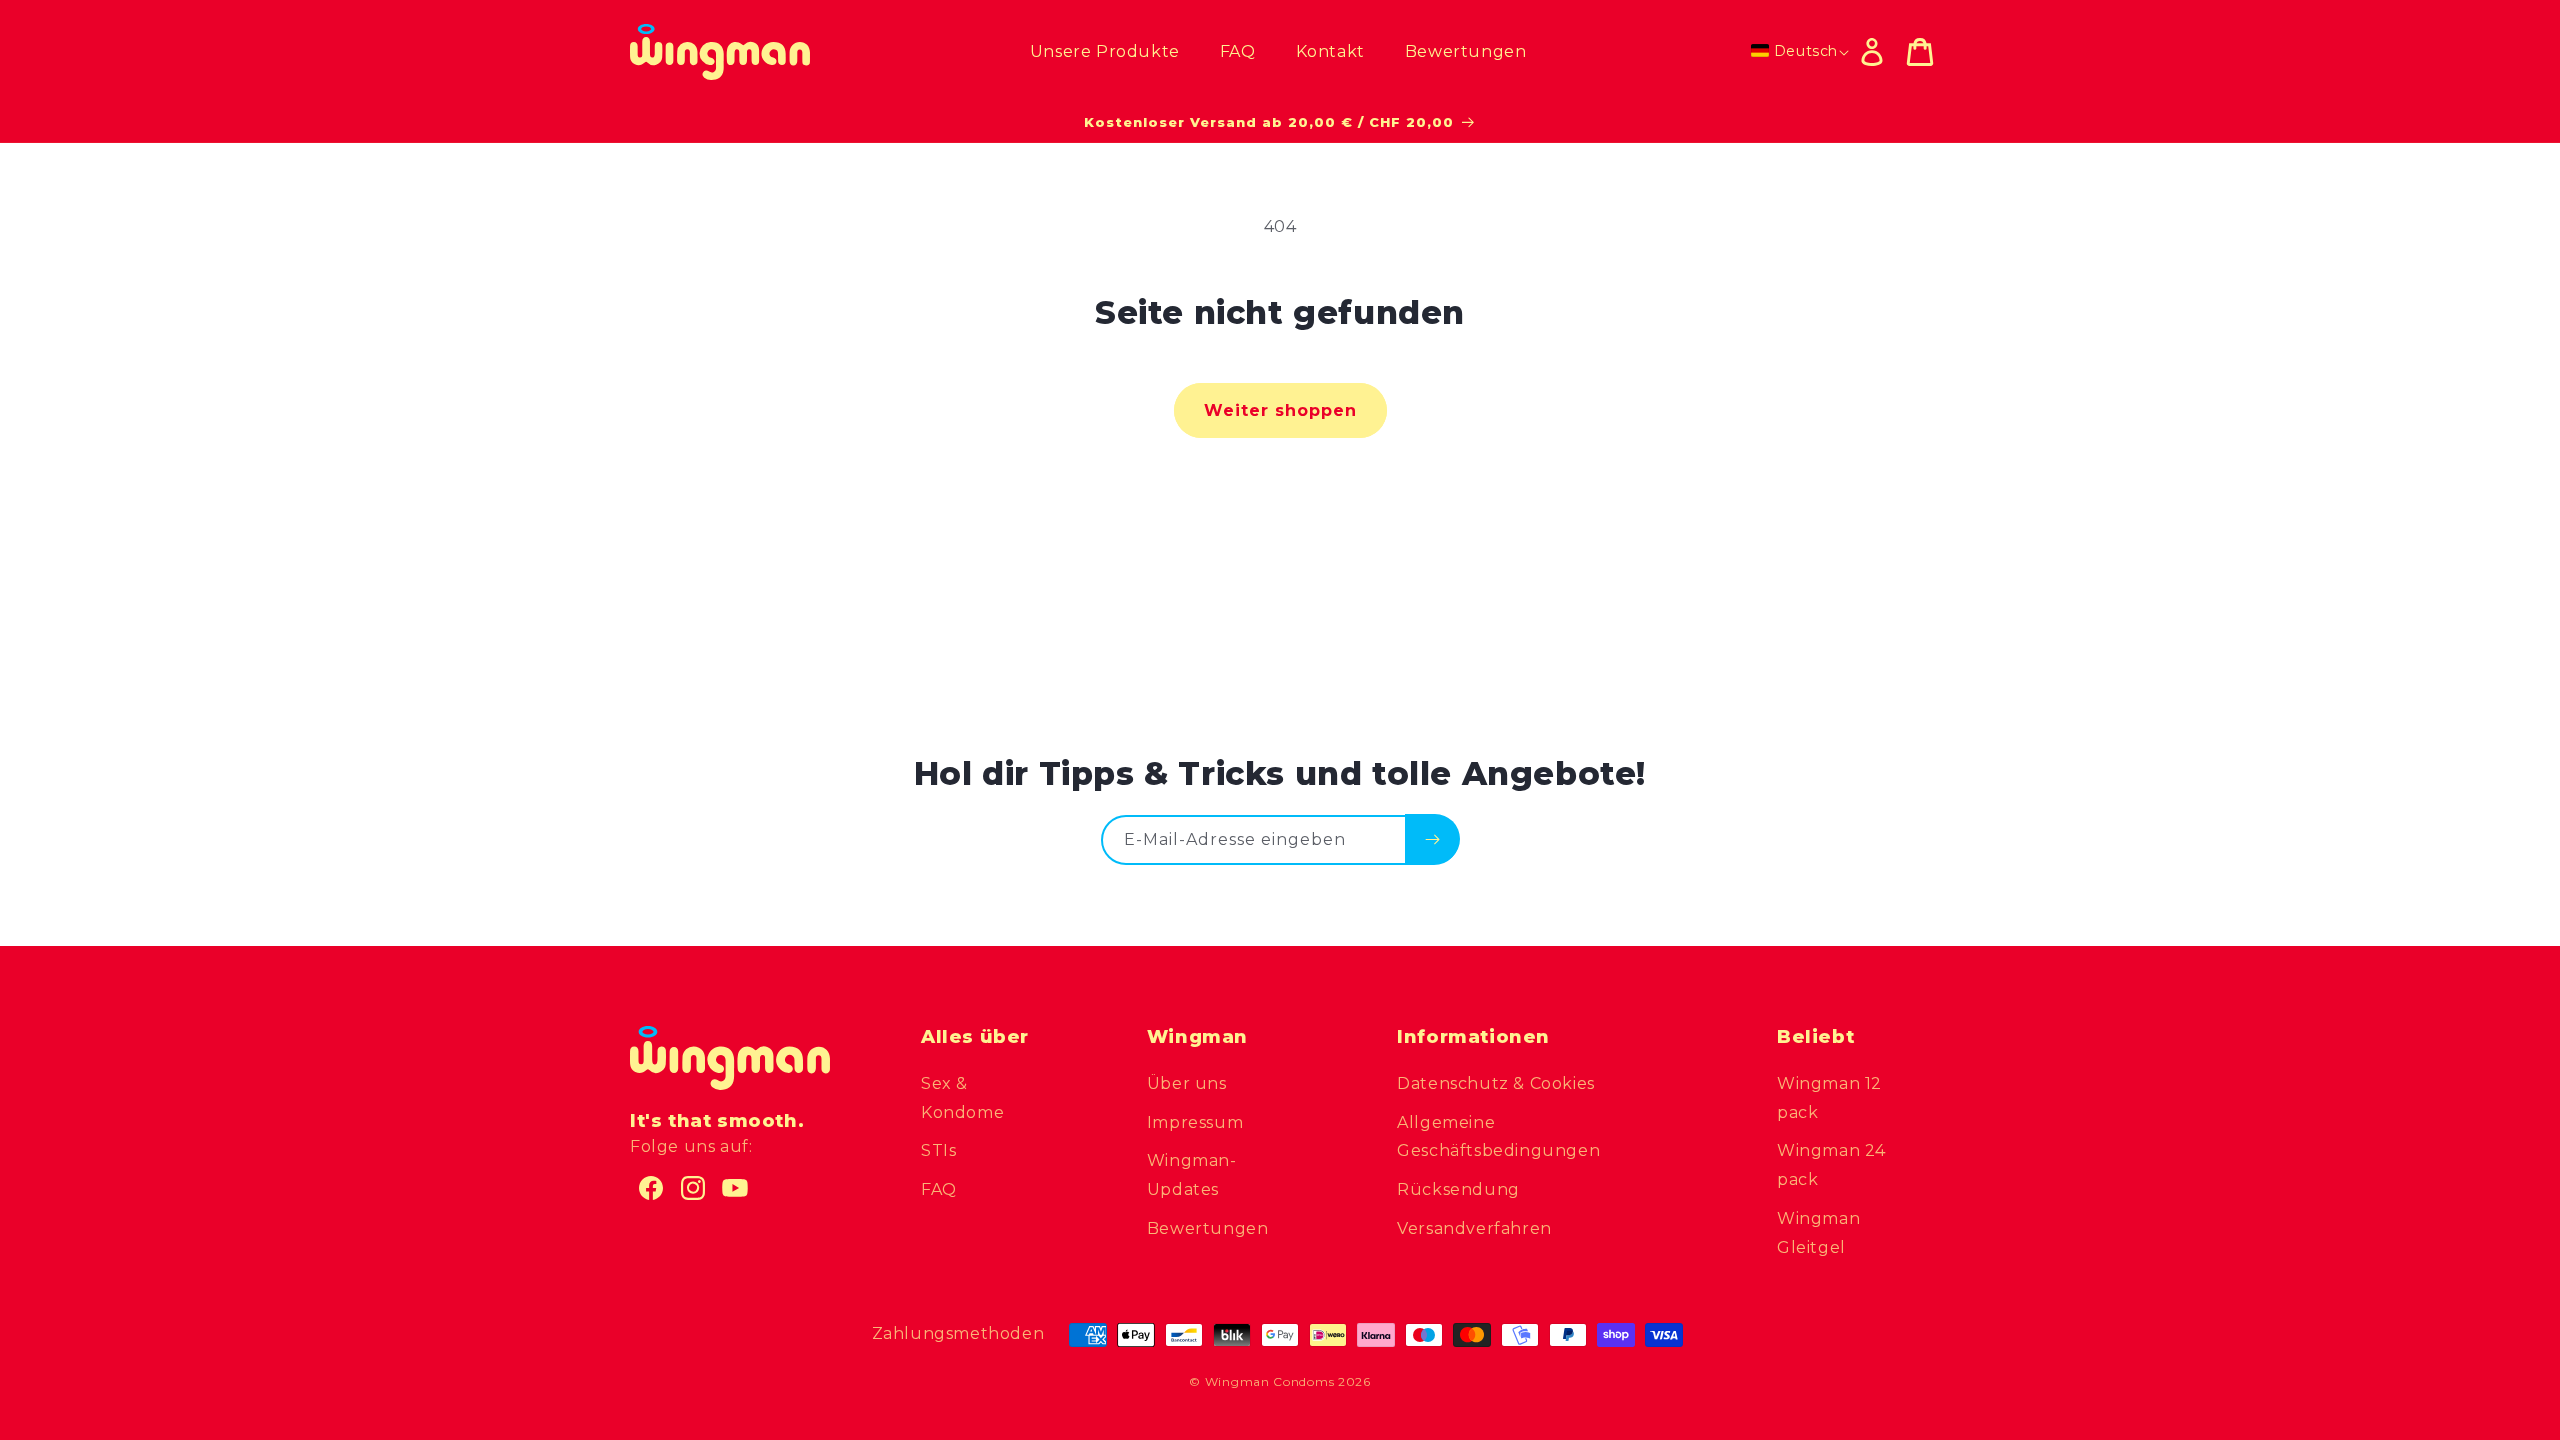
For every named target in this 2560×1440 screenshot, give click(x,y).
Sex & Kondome (962, 1098)
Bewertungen (1208, 1228)
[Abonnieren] (1432, 839)
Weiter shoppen (1280, 410)
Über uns (1187, 1083)
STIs (938, 1150)
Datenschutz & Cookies (1496, 1083)
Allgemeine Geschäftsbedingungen (1498, 1137)
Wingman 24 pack (1831, 1165)
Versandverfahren (1474, 1228)
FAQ (939, 1189)
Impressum (1195, 1122)
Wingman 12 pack (1829, 1098)
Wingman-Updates (1192, 1175)
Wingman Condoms (1270, 1381)
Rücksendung (1458, 1189)
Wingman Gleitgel (1818, 1233)
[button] (1920, 52)
